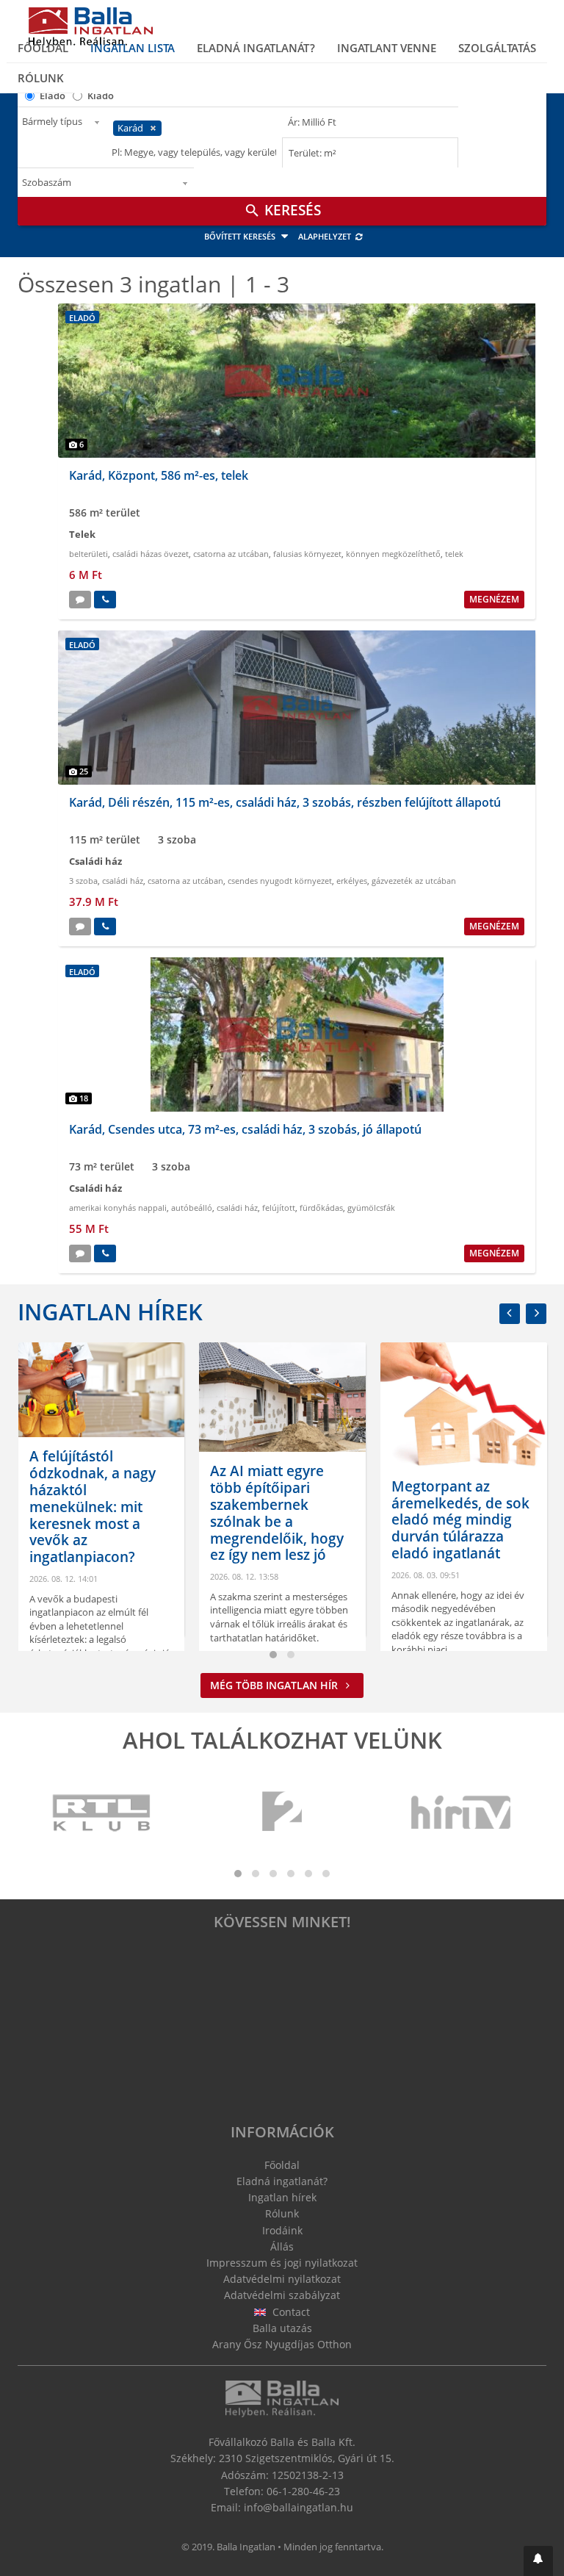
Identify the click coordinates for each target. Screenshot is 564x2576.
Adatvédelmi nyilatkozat (282, 2279)
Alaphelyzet (326, 236)
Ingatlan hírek (110, 1312)
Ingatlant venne (387, 48)
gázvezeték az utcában (414, 881)
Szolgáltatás (497, 48)
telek (454, 554)
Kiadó (101, 96)
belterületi (88, 554)
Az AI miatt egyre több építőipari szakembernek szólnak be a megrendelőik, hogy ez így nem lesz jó (277, 1513)
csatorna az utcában (231, 554)
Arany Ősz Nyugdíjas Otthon (282, 2344)
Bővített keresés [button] (241, 236)
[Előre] (536, 1314)
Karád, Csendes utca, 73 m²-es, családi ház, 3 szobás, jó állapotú (245, 1129)
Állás (282, 2246)
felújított (279, 1208)
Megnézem (494, 599)
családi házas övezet (151, 554)
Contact (290, 2312)
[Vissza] (510, 1314)
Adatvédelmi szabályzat (282, 2295)
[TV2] (282, 1813)
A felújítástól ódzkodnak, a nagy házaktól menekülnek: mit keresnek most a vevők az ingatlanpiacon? (93, 1507)
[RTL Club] (102, 1813)
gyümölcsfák (371, 1208)
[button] (538, 2561)
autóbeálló (192, 1208)
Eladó (53, 96)
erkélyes (352, 881)
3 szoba (83, 881)
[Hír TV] (462, 1813)
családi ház (123, 881)
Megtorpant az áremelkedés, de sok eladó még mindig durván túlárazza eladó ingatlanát (460, 1520)
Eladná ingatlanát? (256, 48)
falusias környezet (307, 554)
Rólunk (41, 78)
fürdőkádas (321, 1208)
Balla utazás (282, 2328)
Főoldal (43, 48)
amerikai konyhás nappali (118, 1208)
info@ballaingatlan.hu (299, 2507)
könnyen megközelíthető (393, 554)
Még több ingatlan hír (275, 1685)
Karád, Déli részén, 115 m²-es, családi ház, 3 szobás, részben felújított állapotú (285, 802)
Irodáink (282, 2230)
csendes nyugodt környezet (280, 881)
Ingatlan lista (133, 48)
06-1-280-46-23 (303, 2491)
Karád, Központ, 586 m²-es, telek (159, 475)
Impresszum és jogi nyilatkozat (282, 2263)
